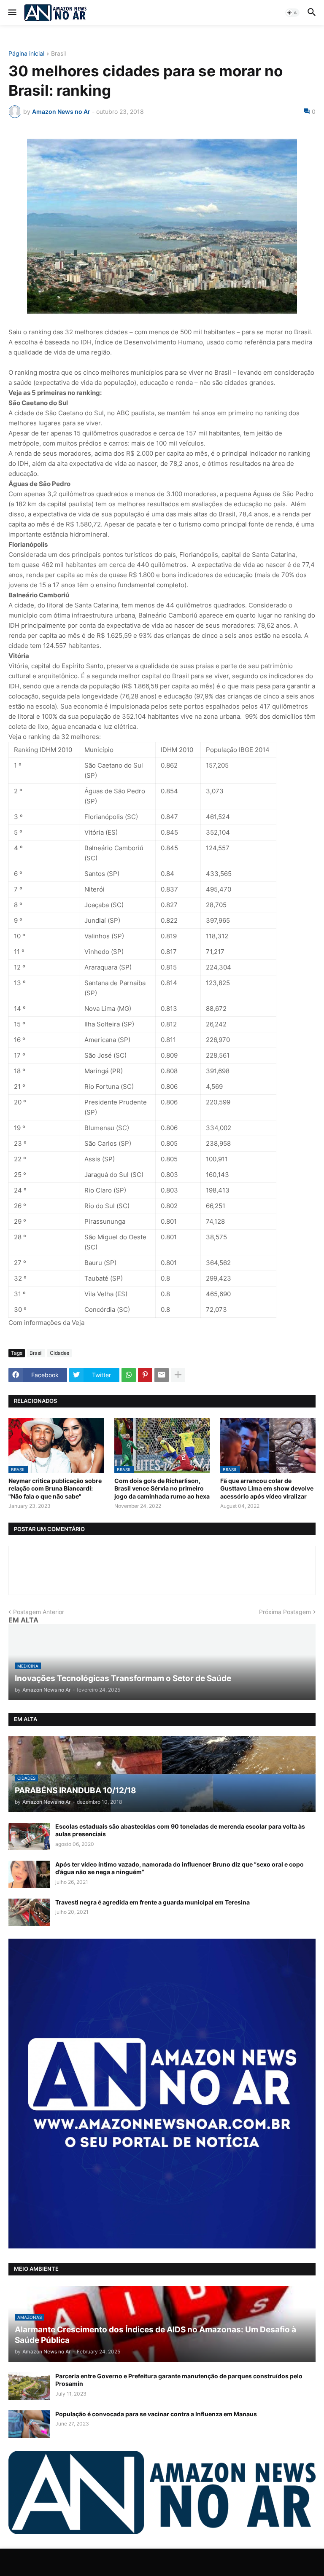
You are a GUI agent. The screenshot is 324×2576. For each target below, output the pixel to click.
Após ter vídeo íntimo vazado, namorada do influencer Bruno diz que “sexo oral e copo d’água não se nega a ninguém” (180, 1868)
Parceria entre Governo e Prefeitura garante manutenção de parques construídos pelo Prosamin (179, 2380)
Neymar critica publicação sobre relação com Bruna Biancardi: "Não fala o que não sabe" (55, 1488)
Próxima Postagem (285, 1612)
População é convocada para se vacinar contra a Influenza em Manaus (156, 2414)
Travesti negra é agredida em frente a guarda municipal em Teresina (153, 1902)
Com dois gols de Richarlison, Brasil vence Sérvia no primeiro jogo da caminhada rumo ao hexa (162, 1488)
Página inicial (26, 54)
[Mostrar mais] (178, 1375)
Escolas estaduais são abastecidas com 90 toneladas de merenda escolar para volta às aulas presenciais (180, 1830)
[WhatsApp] (129, 1375)
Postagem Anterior (39, 1612)
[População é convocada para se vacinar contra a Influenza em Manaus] (29, 2424)
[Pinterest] (145, 1375)
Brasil (58, 54)
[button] (12, 13)
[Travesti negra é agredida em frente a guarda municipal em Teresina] (29, 1912)
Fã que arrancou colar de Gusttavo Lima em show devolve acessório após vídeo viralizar (267, 1488)
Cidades (59, 1353)
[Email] (162, 1375)
